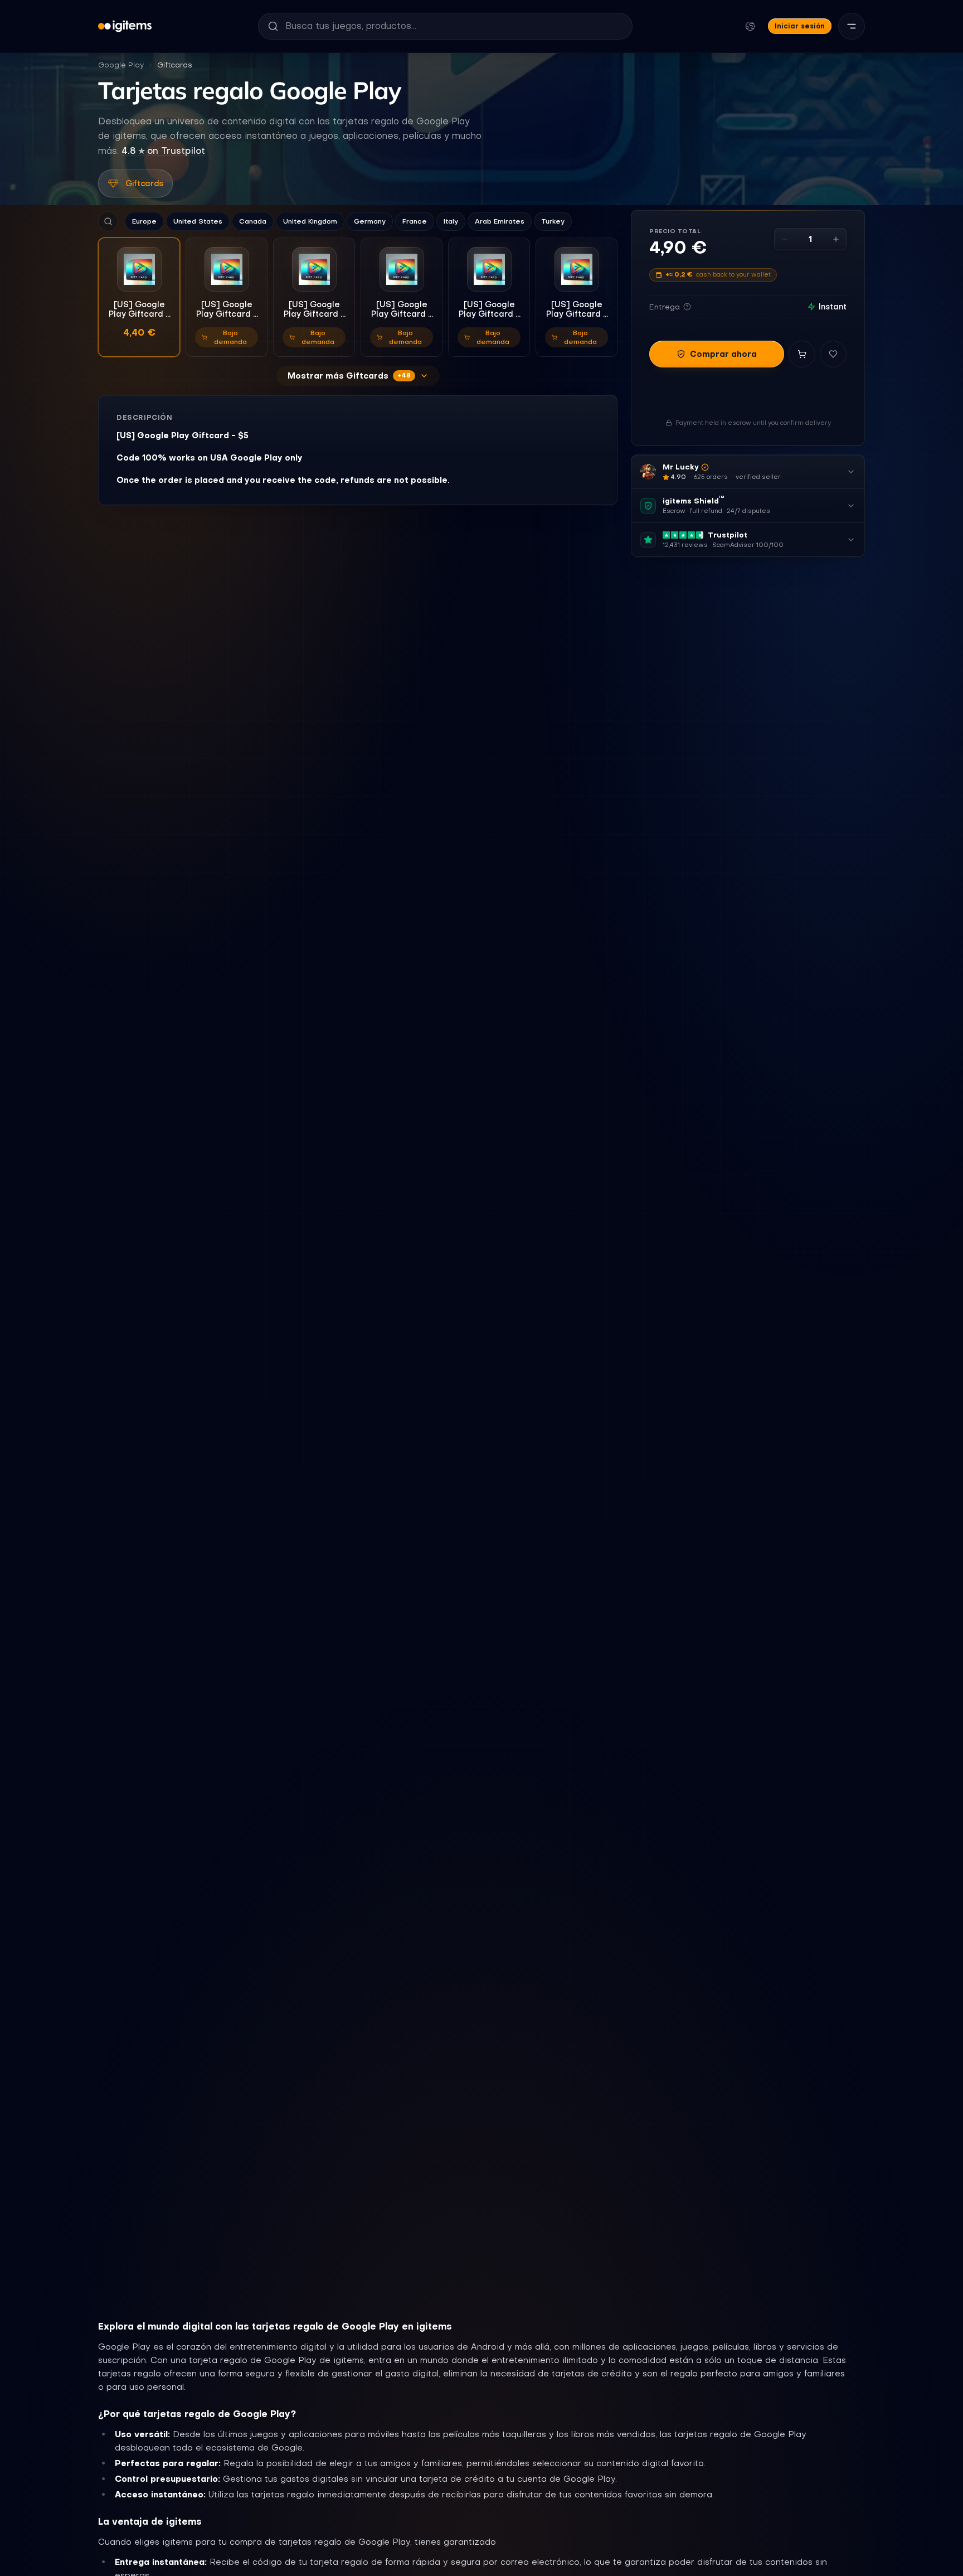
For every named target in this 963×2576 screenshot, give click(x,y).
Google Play (121, 65)
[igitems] (125, 26)
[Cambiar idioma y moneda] (750, 26)
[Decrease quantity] (785, 239)
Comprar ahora (723, 354)
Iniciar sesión (800, 26)
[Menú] (852, 26)
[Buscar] (108, 221)
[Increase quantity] (836, 239)
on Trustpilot (163, 151)
